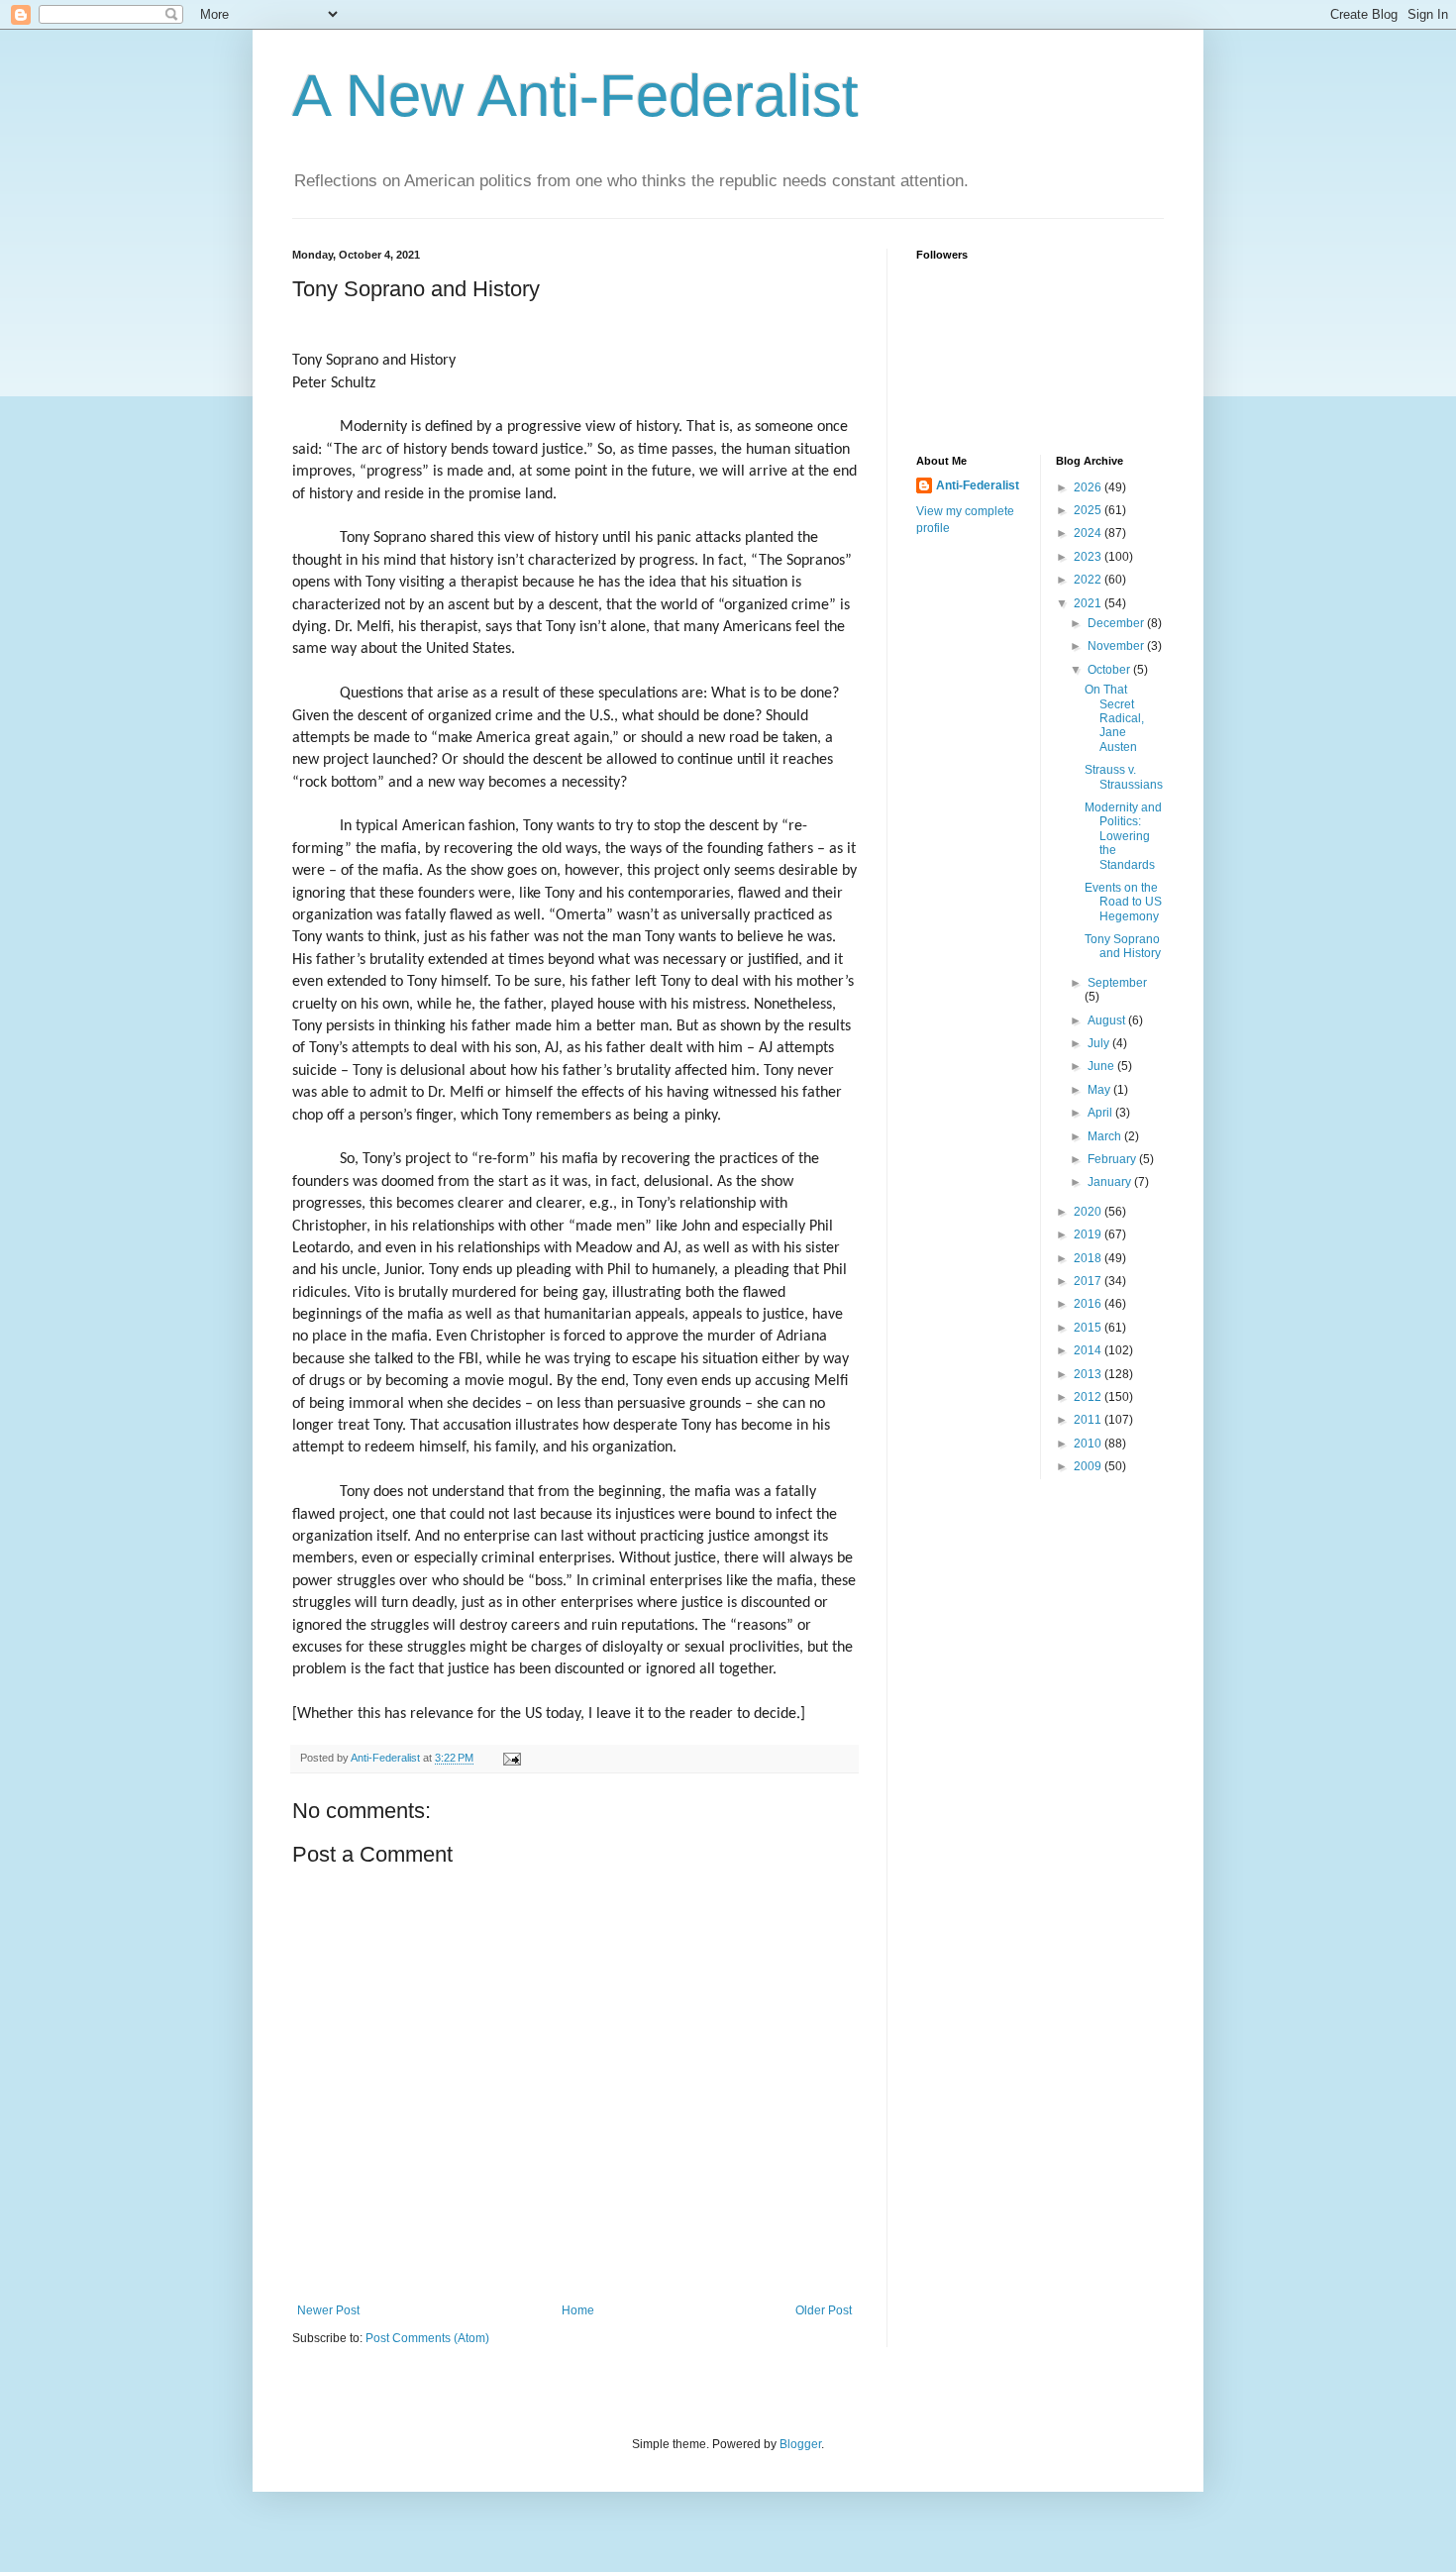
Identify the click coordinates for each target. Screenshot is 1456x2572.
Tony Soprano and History (1123, 946)
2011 (1089, 1420)
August (1108, 1020)
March (1106, 1136)
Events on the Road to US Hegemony (1123, 902)
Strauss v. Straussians (1124, 777)
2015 (1089, 1328)
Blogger (800, 2444)
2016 (1089, 1304)
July (1100, 1043)
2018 (1089, 1258)
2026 (1089, 487)
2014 (1089, 1350)
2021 (1089, 603)
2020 (1089, 1212)
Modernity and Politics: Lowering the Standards (1123, 836)
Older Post (824, 2310)
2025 (1089, 510)
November (1117, 646)
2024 (1089, 533)
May (1100, 1090)
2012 (1089, 1397)
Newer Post (328, 2310)
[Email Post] (511, 1758)
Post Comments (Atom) (427, 2338)
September (1117, 983)
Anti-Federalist (978, 485)
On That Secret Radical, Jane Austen (1114, 718)
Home (578, 2310)
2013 (1089, 1374)
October (1110, 670)
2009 (1089, 1466)
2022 (1089, 580)
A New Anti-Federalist (575, 96)
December (1117, 623)
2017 (1089, 1281)
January (1111, 1182)
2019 (1089, 1234)
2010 (1089, 1444)
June (1102, 1066)
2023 (1089, 557)
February (1113, 1159)
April (1101, 1113)
